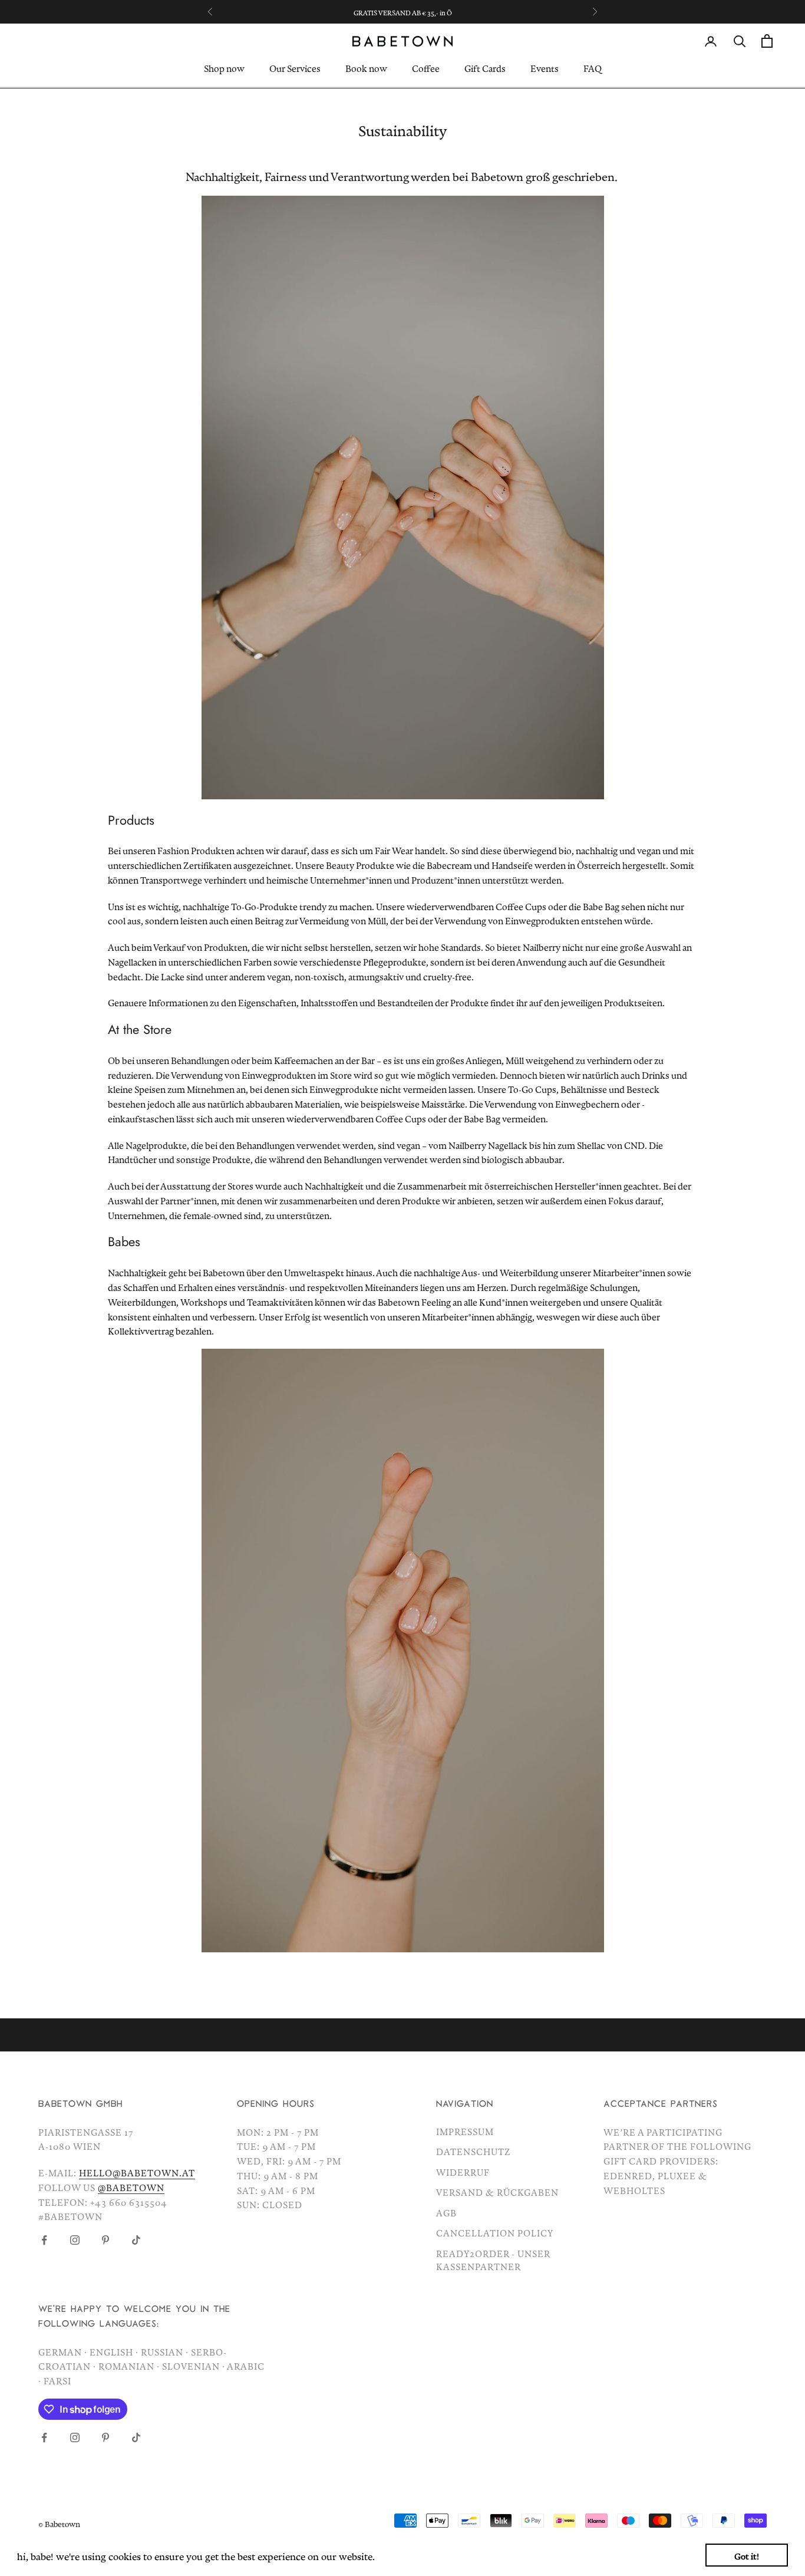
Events (545, 67)
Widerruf (463, 2170)
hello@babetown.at (137, 2171)
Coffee (426, 67)
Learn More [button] (404, 2554)
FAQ (593, 67)
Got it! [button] (747, 2554)
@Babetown (131, 2186)
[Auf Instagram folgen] (75, 2240)
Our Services (295, 67)
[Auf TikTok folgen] (136, 2240)
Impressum (465, 2130)
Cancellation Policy (495, 2231)
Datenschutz (474, 2150)
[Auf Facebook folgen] (44, 2240)
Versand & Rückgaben (497, 2190)
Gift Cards (485, 67)
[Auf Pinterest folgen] (105, 2240)
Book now (366, 67)
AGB (446, 2211)
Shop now (224, 67)
